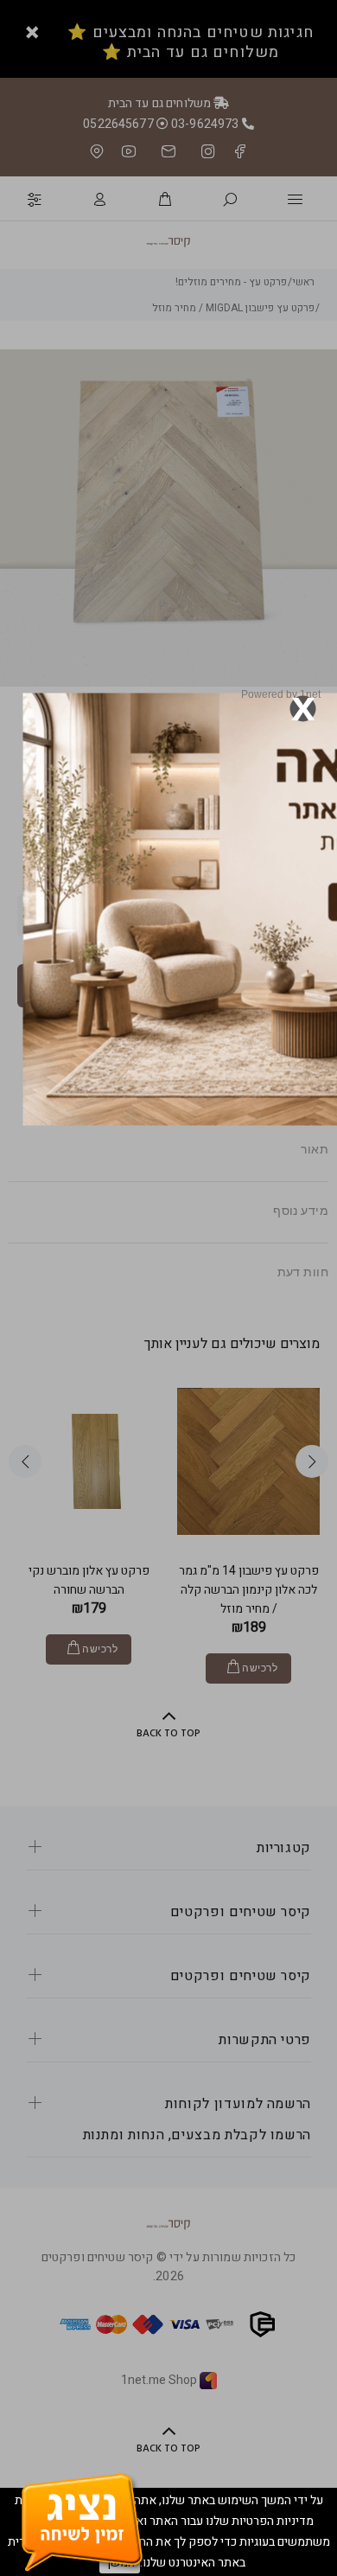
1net (310, 694)
